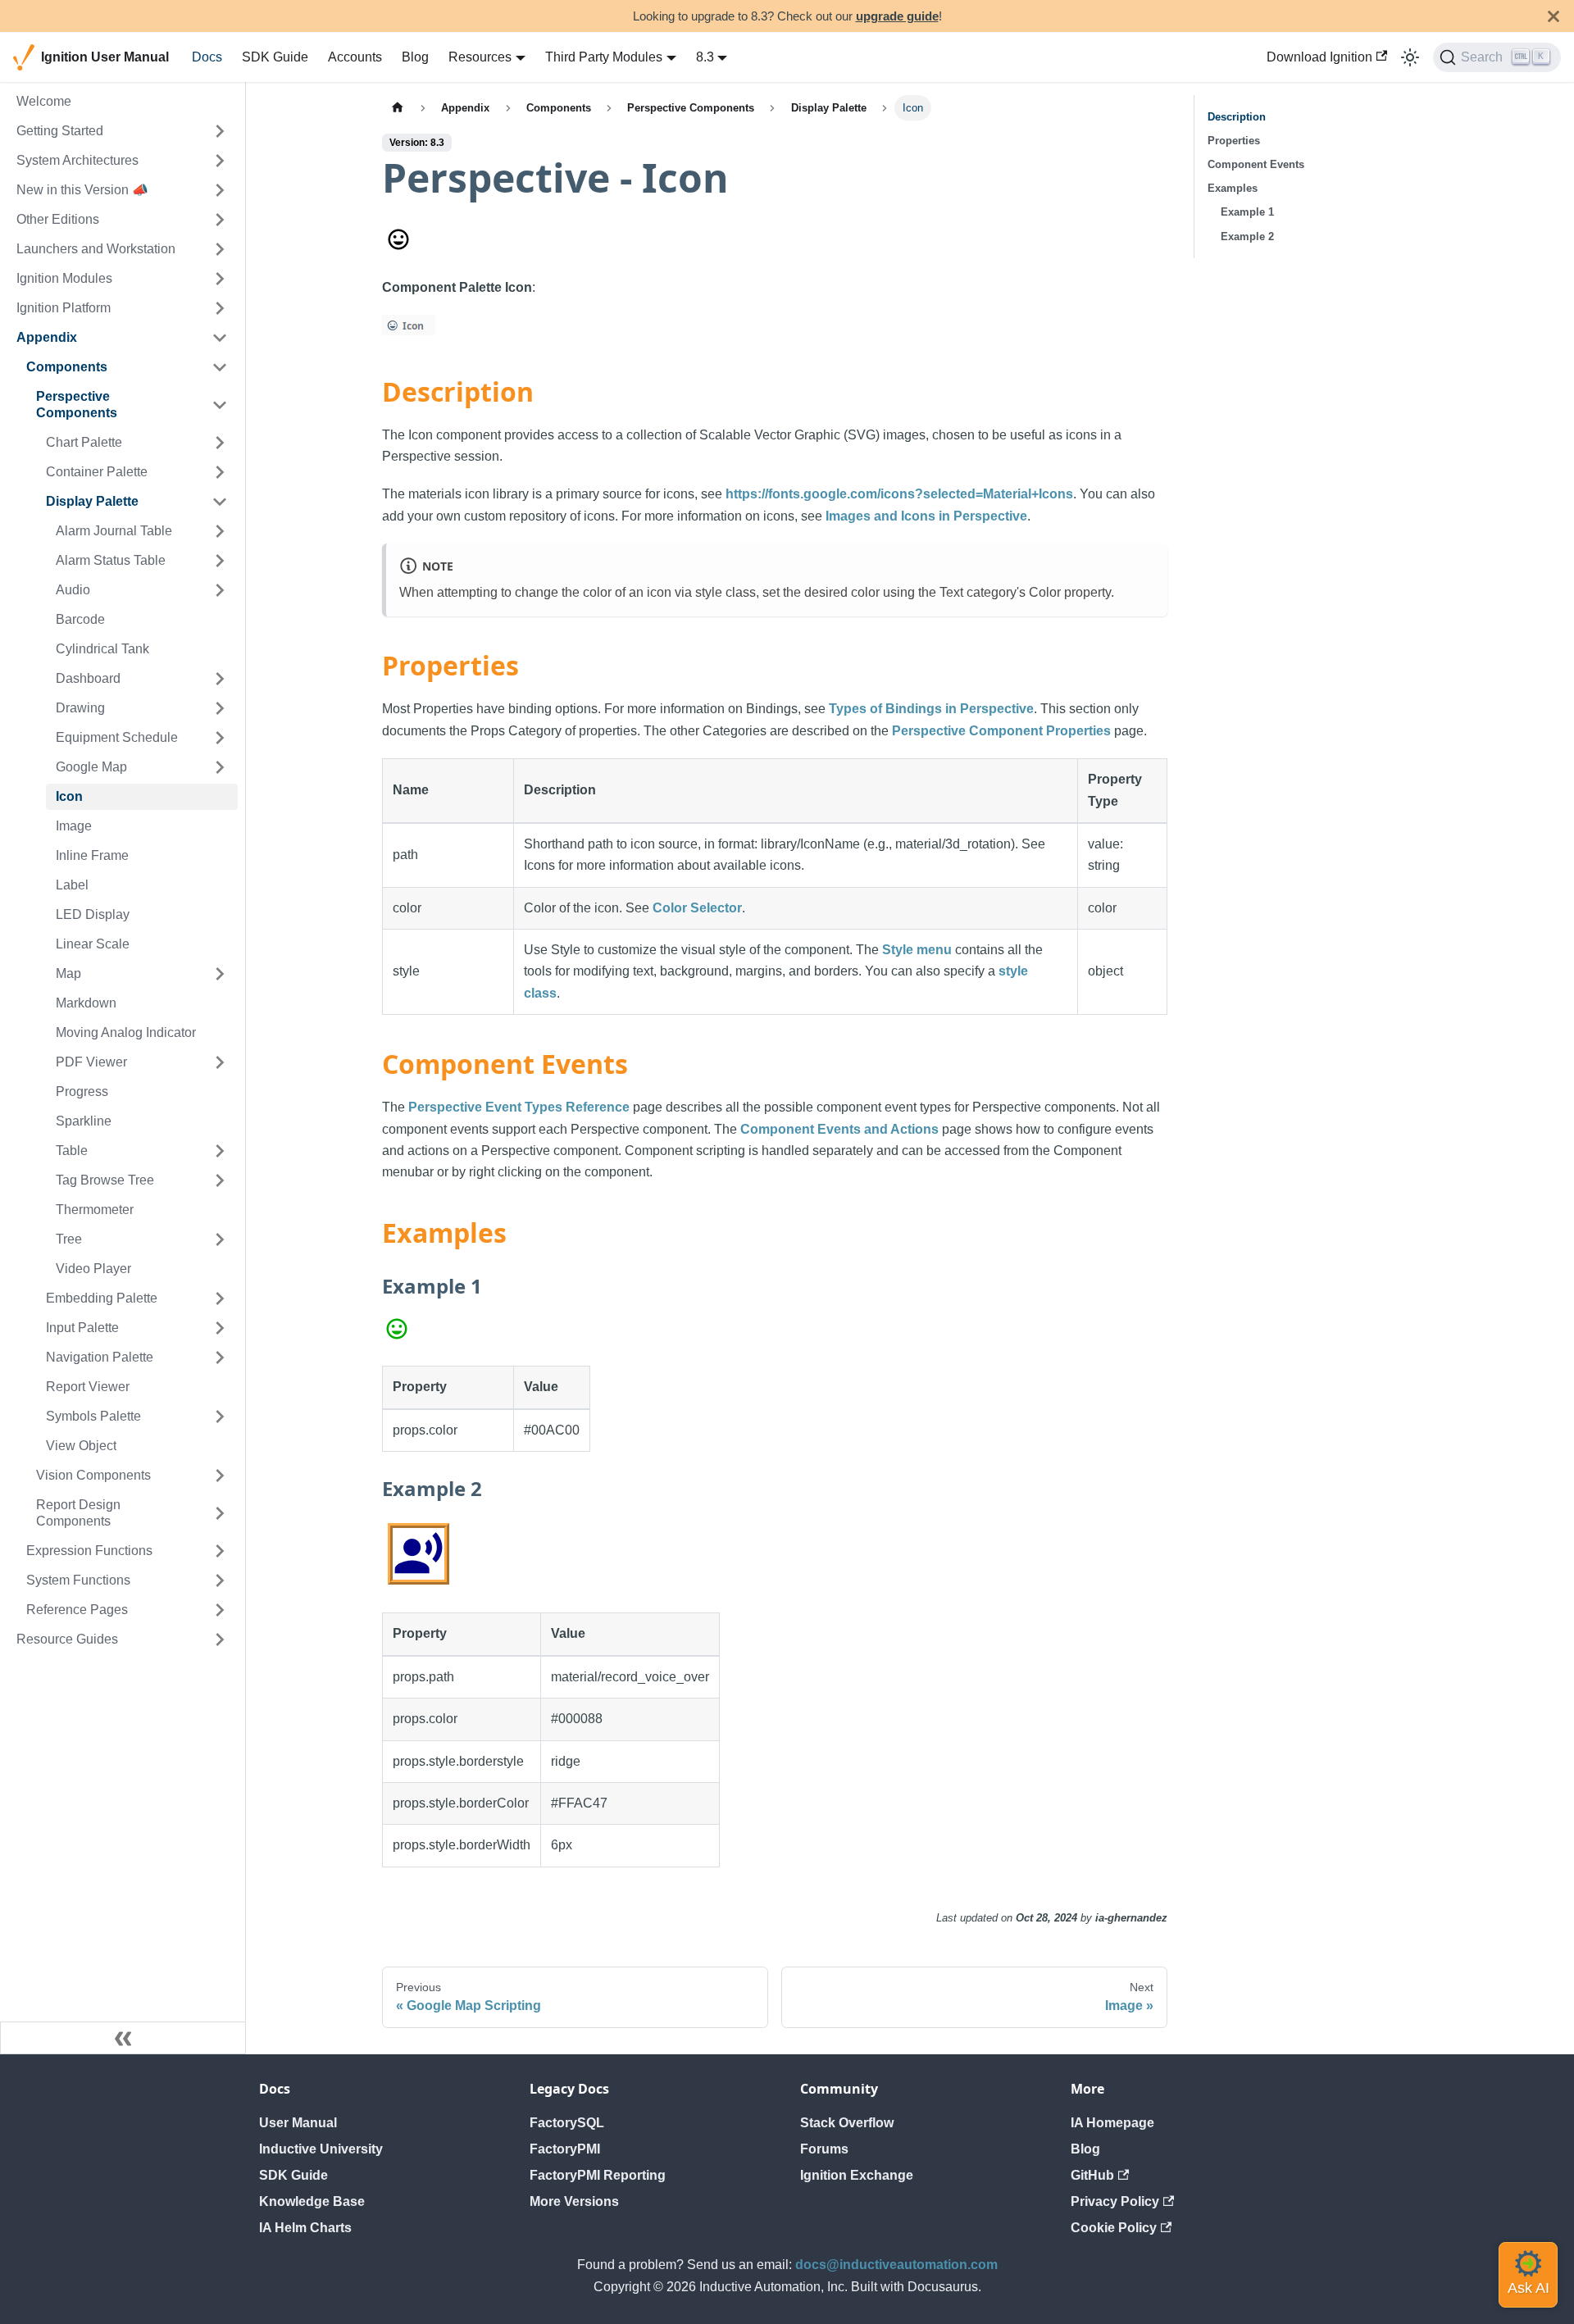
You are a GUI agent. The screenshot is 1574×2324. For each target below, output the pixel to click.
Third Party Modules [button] (604, 57)
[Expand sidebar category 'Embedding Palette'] (220, 1298)
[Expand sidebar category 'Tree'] (220, 1239)
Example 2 (1247, 236)
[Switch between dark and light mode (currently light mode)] (1410, 57)
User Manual (298, 2123)
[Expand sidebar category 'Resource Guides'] (220, 1640)
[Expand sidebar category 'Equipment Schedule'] (220, 738)
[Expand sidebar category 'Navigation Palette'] (220, 1358)
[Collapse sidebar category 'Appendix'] (220, 338)
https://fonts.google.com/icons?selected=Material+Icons (899, 494)
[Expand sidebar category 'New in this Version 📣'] (220, 190)
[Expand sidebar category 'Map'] (220, 974)
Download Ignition (1319, 57)
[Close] (1554, 16)
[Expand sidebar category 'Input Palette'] (220, 1328)
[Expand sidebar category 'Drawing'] (220, 708)
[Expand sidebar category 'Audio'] (220, 590)
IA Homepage (1112, 2123)
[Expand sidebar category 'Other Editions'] (220, 220)
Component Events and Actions (839, 1129)
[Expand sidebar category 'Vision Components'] (220, 1476)
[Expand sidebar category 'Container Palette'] (220, 472)
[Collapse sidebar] (123, 2038)
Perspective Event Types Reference (519, 1107)
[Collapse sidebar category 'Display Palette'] (220, 502)
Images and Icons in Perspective (926, 516)
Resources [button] (480, 57)
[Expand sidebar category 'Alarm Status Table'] (220, 561)
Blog (415, 57)
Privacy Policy (1115, 2201)
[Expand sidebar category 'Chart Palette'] (220, 443)
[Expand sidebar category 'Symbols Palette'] (220, 1417)
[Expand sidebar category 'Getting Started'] (220, 131)
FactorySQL (567, 2123)
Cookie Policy (1114, 2228)
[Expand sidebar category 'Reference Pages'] (220, 1610)
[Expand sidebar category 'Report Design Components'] (220, 1513)
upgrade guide (897, 16)
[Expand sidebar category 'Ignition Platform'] (220, 308)
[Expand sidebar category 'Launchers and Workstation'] (220, 249)
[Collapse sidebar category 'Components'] (220, 367)
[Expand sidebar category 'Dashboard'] (220, 679)
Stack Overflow (847, 2123)
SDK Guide (275, 57)
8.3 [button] (705, 57)
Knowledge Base (312, 2201)
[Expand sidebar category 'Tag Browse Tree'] (220, 1180)
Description (1237, 117)
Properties (1234, 141)
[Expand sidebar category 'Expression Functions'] (220, 1551)
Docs (207, 57)
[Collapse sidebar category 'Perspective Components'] (220, 405)
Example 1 (1247, 212)
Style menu (917, 950)
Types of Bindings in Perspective (931, 709)
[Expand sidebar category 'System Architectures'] (220, 161)
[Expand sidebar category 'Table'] (220, 1151)
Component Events (1256, 164)
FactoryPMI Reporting (598, 2175)
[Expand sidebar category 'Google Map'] (220, 767)
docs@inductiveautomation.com (896, 2265)
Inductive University (321, 2149)
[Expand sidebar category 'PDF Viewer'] (220, 1062)
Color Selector (697, 908)
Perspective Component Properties (1001, 731)
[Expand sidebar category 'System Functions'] (220, 1580)
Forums (824, 2149)
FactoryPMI (565, 2149)
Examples (1233, 188)
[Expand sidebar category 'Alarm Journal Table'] (220, 531)
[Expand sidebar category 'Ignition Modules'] (220, 279)
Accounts (355, 57)
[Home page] (398, 108)
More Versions (574, 2201)
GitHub (1092, 2175)
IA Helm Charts (305, 2228)
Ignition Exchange (857, 2175)
